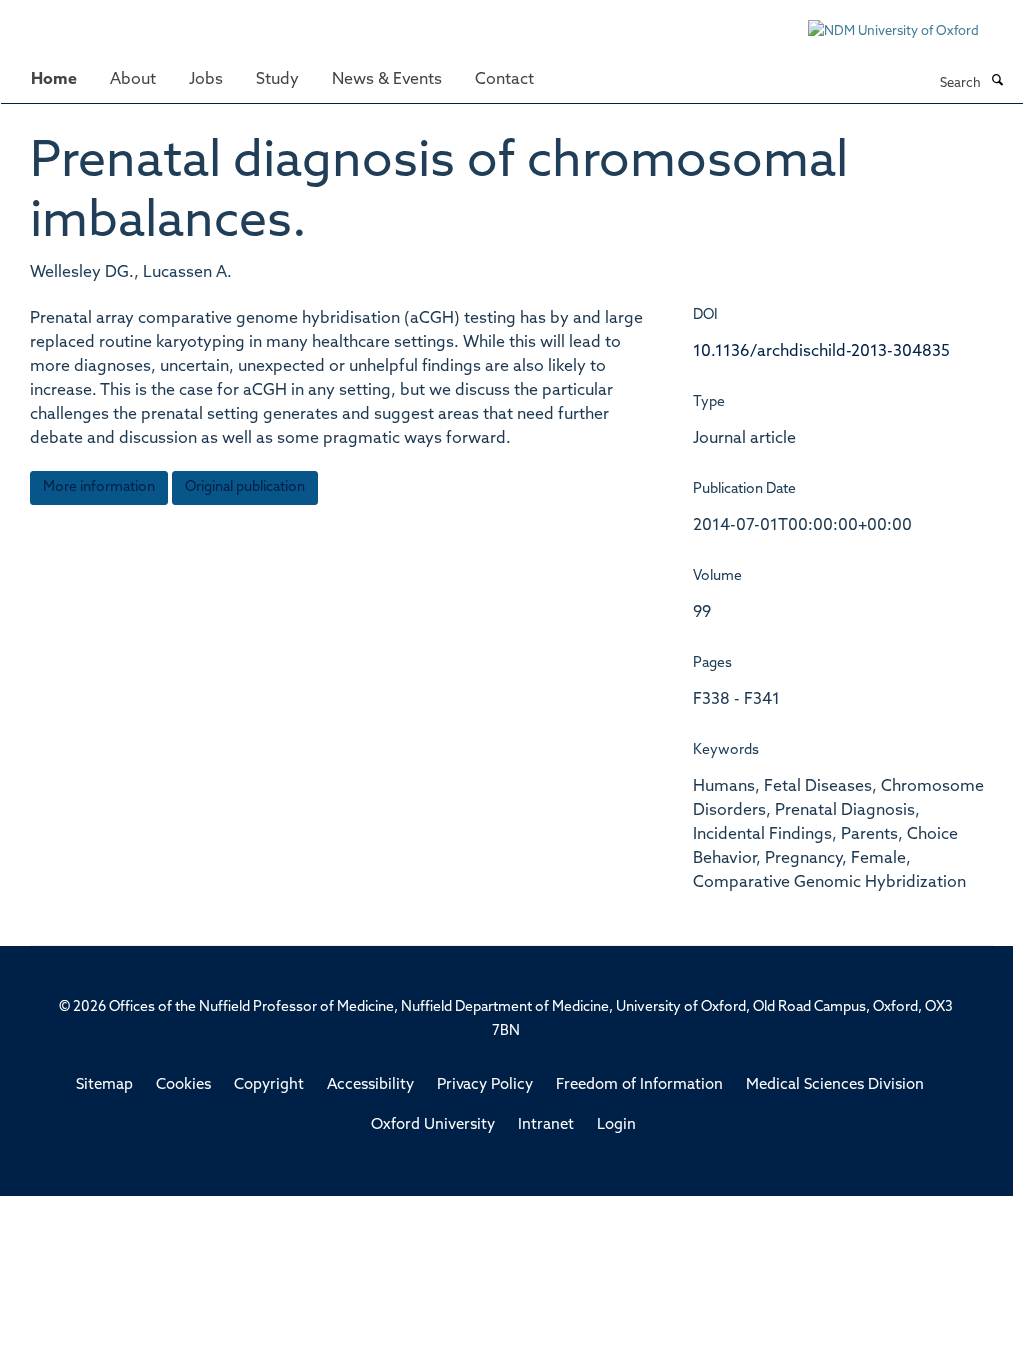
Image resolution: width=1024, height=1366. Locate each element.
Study (277, 80)
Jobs (206, 80)
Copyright (269, 1085)
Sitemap (104, 1085)
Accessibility (370, 1085)
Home (54, 80)
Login (616, 1125)
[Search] (997, 82)
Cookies (183, 1085)
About (133, 80)
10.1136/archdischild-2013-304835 (821, 352)
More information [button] (99, 487)
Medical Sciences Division (835, 1085)
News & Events (387, 80)
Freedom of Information (639, 1085)
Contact (504, 80)
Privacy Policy (485, 1085)
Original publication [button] (245, 487)
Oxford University (433, 1125)
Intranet (546, 1125)
